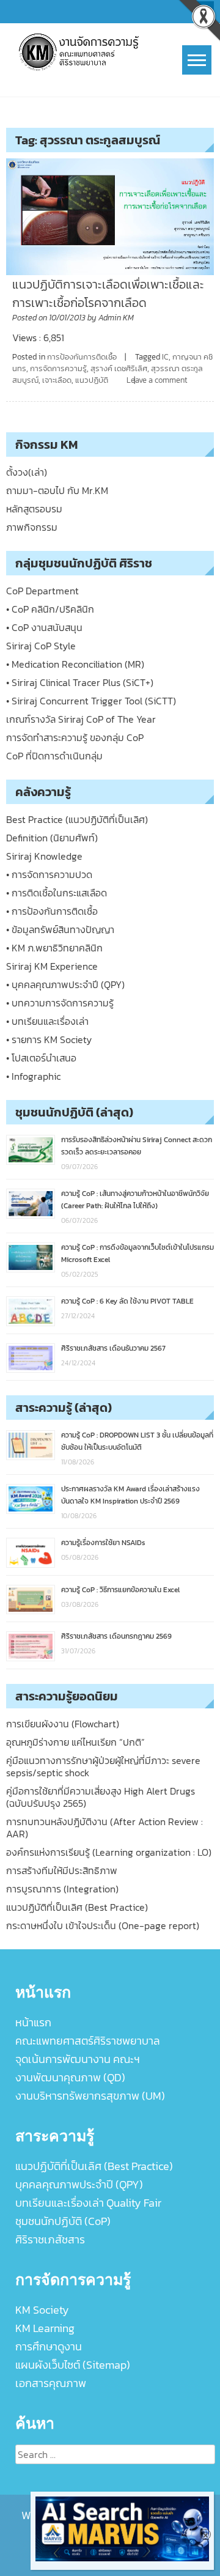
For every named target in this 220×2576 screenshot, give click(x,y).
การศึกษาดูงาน (49, 2346)
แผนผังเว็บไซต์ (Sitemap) (73, 2365)
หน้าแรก (33, 2022)
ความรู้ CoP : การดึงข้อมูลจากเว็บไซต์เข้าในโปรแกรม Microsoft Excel (137, 1253)
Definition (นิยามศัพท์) (52, 838)
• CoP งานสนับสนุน (44, 627)
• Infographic (33, 1076)
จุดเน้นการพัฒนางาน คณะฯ (78, 2059)
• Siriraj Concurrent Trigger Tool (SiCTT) (91, 701)
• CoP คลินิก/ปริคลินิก (50, 609)
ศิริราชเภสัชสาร (50, 2239)
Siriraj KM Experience (52, 966)
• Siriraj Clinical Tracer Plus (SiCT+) (80, 682)
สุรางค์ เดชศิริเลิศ (119, 368)
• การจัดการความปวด (49, 874)
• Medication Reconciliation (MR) (75, 664)
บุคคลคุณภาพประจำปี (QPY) (79, 2184)
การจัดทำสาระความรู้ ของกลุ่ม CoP (75, 737)
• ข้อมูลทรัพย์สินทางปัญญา (60, 929)
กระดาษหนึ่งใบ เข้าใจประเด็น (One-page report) (103, 1925)
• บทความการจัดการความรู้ (60, 1003)
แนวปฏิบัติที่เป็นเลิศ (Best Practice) (77, 1907)
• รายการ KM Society (49, 1039)
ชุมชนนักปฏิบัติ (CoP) (63, 2221)
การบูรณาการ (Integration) (62, 1889)
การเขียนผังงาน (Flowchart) (63, 1724)
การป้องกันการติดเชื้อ (82, 357)
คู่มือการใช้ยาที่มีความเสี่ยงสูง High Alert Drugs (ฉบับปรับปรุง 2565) (101, 1797)
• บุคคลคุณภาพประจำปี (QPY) (65, 984)
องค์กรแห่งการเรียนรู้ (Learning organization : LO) (109, 1852)
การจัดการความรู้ (58, 368)
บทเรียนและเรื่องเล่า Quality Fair (88, 2203)
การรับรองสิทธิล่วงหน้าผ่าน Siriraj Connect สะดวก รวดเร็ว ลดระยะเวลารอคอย (137, 1146)
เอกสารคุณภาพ (51, 2383)
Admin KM (116, 318)
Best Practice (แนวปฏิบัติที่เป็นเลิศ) (77, 819)
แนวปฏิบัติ (92, 380)
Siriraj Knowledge (44, 856)
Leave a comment (157, 380)
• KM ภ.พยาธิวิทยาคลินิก (54, 948)
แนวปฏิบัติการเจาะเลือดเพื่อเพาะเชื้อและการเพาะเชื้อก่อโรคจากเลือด (108, 293)
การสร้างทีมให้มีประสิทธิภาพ (62, 1870)
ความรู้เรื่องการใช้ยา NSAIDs (103, 1543)
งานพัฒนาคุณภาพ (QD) (70, 2077)
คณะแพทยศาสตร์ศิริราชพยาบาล (88, 2041)
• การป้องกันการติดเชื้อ (52, 911)
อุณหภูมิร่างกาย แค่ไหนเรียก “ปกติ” (75, 1742)
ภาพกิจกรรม (32, 527)
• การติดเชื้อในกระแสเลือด (57, 893)
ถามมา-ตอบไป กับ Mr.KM (57, 490)
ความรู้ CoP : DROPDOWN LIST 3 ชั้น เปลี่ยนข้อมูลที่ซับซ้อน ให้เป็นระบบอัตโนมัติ (137, 1441)
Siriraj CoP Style (41, 646)
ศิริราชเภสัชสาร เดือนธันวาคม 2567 (113, 1348)
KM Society (42, 2310)
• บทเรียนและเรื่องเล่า (47, 1021)
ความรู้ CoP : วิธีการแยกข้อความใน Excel (120, 1590)
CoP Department (42, 591)
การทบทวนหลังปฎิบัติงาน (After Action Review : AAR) (105, 1828)
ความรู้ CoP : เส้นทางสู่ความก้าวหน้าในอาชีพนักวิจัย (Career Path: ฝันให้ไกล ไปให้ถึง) (135, 1200)
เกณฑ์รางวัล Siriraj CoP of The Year (81, 719)
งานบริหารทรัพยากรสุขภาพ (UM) (90, 2096)
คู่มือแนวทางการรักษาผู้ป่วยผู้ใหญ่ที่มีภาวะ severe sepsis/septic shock (103, 1766)
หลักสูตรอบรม (34, 509)
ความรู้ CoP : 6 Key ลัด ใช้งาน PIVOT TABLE (127, 1301)
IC (165, 357)
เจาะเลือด (57, 380)
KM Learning (45, 2328)
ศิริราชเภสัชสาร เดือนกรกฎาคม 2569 (116, 1636)
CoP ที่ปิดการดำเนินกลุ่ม (54, 756)
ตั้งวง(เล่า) (27, 472)
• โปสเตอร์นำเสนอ (41, 1058)
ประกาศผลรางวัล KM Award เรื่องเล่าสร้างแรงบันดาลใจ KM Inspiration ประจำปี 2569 (130, 1495)
